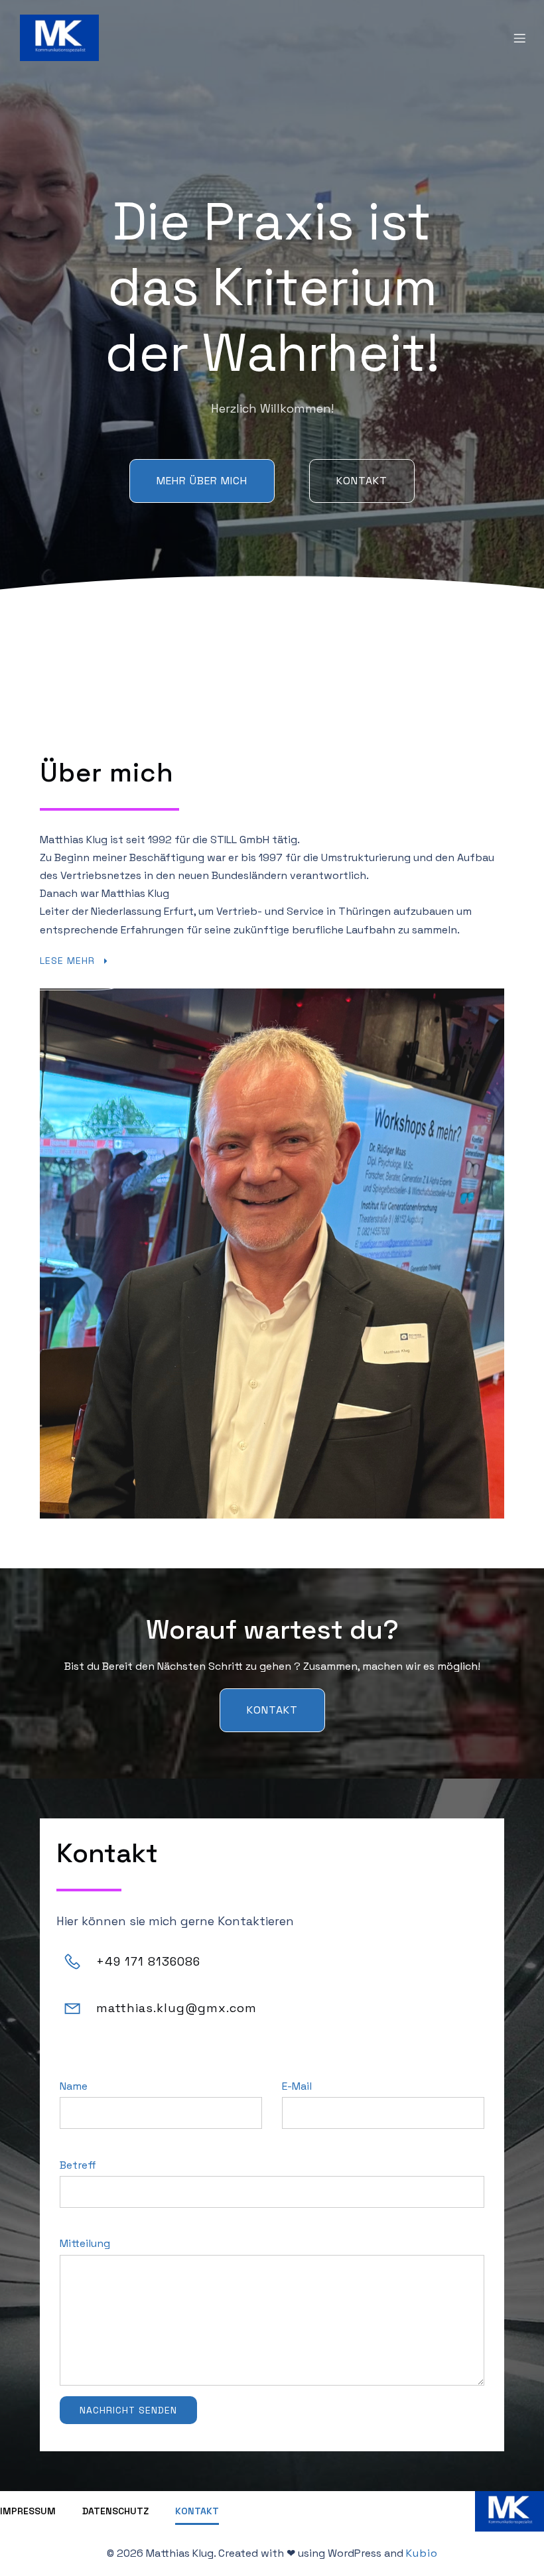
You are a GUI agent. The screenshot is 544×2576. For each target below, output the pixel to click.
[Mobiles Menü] (519, 38)
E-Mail (297, 2086)
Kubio (422, 2553)
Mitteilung (85, 2243)
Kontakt (197, 2511)
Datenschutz (115, 2511)
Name (74, 2086)
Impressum (28, 2511)
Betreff (78, 2165)
